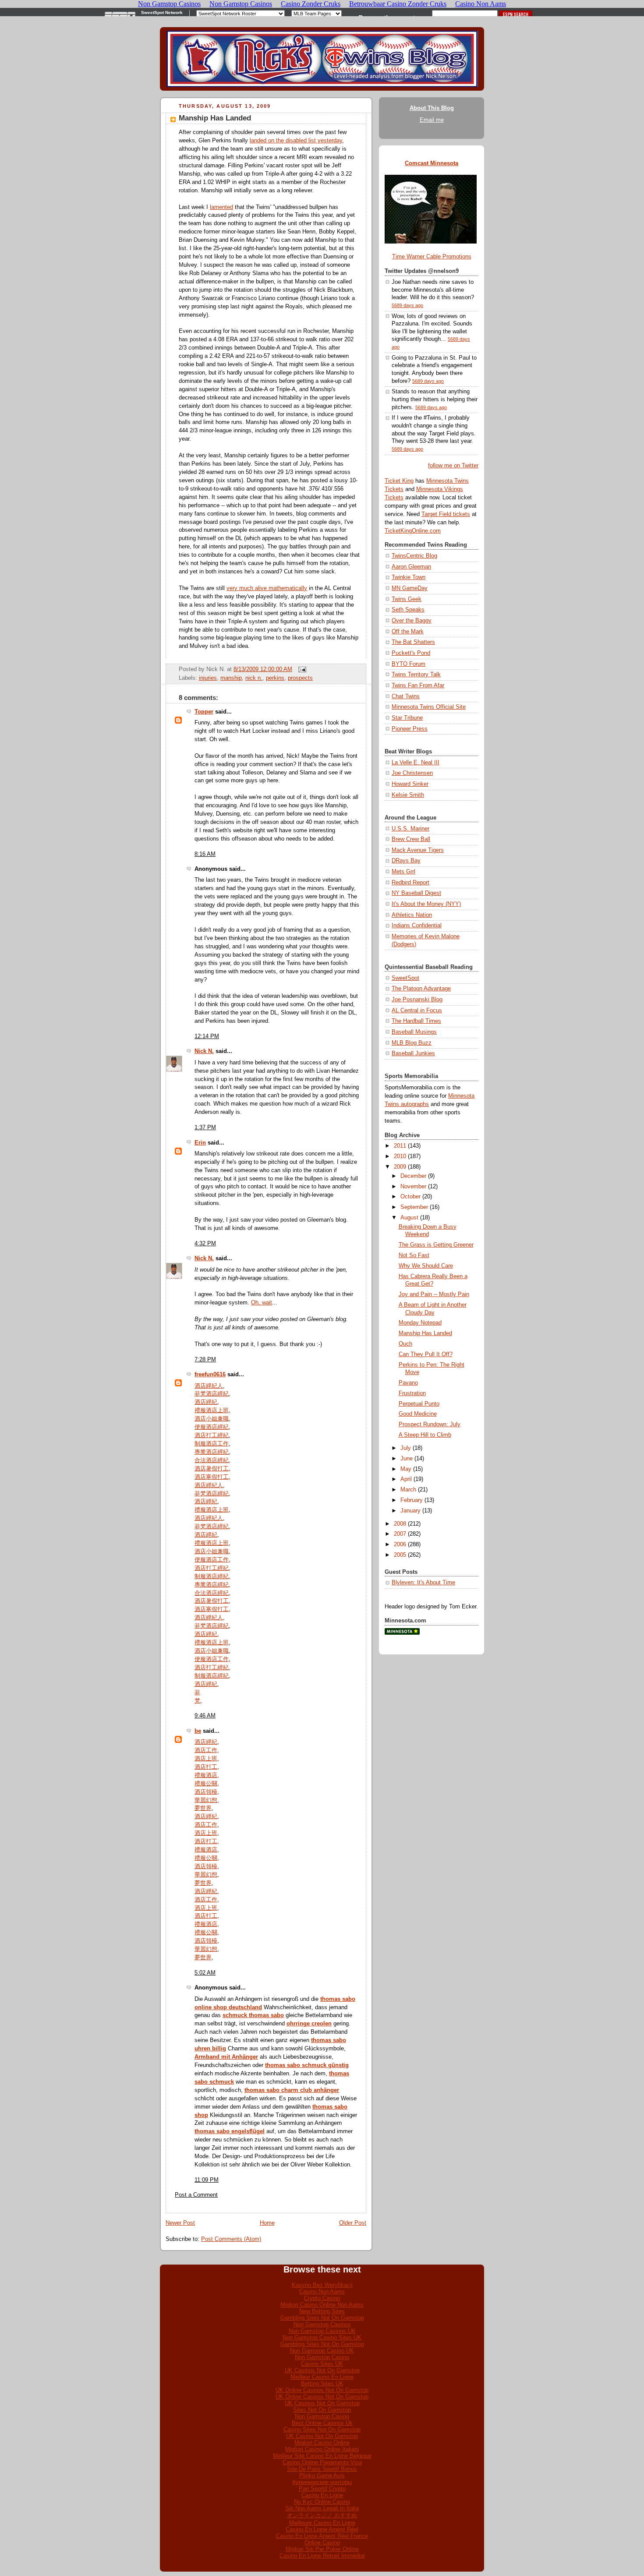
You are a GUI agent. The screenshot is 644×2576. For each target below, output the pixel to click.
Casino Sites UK (322, 2364)
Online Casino (322, 2542)
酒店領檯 (206, 1792)
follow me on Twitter (453, 466)
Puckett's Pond (411, 653)
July (406, 1448)
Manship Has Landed (215, 118)
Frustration (412, 1393)
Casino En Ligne (322, 2495)
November (413, 1187)
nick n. (254, 678)
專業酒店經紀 (212, 1452)
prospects (300, 678)
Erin (200, 1143)
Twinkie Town (409, 577)
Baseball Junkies (413, 1053)
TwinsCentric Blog (414, 556)
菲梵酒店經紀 (212, 1394)
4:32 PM (205, 1244)
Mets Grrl (403, 872)
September (414, 1207)
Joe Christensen (412, 773)
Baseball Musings (414, 1032)
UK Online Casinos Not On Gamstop (322, 2390)
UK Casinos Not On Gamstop (322, 2370)
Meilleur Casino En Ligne (322, 2377)
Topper (204, 712)
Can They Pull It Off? (426, 1354)
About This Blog (432, 108)
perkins (275, 678)
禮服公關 (206, 1784)
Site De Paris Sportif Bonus (322, 2469)
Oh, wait (262, 1303)
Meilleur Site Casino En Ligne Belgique (322, 2456)
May (406, 1469)
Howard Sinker (410, 784)
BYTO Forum (409, 664)
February (412, 1500)
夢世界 (203, 1808)
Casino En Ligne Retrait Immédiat (322, 2556)
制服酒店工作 (212, 1444)
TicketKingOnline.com (413, 531)
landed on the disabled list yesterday (296, 141)
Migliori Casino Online (322, 2443)
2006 (400, 1544)
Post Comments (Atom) (231, 2239)
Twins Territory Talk (416, 675)
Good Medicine (418, 1414)
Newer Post (180, 2223)
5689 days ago (407, 305)
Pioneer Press (410, 729)
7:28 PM (205, 1360)
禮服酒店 (206, 1775)
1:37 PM (205, 1127)
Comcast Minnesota (432, 163)
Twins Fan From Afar (418, 686)
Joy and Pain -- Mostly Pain (434, 1294)
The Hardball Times (416, 1021)
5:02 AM (205, 1973)
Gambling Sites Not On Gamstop (322, 2318)
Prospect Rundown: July (430, 1424)
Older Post (353, 2223)
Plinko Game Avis (322, 2475)
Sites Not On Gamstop (322, 2410)
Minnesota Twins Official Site (429, 707)
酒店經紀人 (209, 1386)
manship (231, 678)
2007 (400, 1534)
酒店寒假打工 (212, 1477)
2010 (400, 1156)
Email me (432, 120)
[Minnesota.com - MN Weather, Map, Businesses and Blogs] (402, 1633)
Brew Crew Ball (411, 839)
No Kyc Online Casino (322, 2502)
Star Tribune (407, 718)
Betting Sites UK (322, 2383)
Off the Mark (408, 632)
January (410, 1511)
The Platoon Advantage (421, 989)
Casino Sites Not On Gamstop (322, 2429)
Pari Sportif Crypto (322, 2489)
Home (267, 2223)
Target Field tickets (446, 514)
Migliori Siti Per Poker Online (322, 2549)
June (407, 1459)
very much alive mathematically (267, 588)
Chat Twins (406, 696)
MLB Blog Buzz (412, 1043)
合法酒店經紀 (212, 1460)
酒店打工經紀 (212, 1435)
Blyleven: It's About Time (423, 1583)
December (413, 1176)
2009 (400, 1167)
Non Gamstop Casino (322, 2357)
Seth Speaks (408, 610)
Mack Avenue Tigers (418, 850)
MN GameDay (410, 588)
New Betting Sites (322, 2311)
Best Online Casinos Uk (322, 2423)
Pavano (408, 1383)
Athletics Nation (412, 915)
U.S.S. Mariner (410, 829)
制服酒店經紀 (212, 1576)
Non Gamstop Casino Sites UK (322, 2337)
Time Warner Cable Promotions (432, 257)
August (409, 1218)
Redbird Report (410, 883)
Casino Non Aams (322, 2292)
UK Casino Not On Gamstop (322, 2436)
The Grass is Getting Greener (436, 1245)
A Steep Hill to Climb (425, 1435)
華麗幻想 (206, 1800)
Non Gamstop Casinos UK (322, 2331)
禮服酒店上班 (212, 1410)
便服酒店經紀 (212, 1427)
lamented (221, 207)
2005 (400, 1555)
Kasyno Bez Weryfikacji (322, 2285)
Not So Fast (414, 1255)
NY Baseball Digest (416, 893)
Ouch (405, 1344)
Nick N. (204, 1051)
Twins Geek (407, 599)
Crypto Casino (322, 2298)
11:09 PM (207, 2180)
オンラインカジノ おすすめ (322, 2515)
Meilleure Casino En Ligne (322, 2523)
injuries (208, 678)
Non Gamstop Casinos (322, 2324)
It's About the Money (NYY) (426, 904)
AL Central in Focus (417, 1011)
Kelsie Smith (408, 795)
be (198, 1731)
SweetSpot (405, 978)
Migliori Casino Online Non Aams (322, 2305)
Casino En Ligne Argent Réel (322, 2529)
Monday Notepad (420, 1323)
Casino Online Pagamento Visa (322, 2462)
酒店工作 (206, 1750)
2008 (400, 1524)
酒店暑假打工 (212, 1469)
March (408, 1490)
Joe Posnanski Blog (417, 1000)
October (410, 1197)
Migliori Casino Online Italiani (322, 2449)
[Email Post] (301, 669)
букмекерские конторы (322, 2482)
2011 (400, 1146)
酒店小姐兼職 (212, 1419)
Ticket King (399, 481)
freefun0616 (210, 1375)
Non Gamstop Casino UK (322, 2351)
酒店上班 (206, 1759)
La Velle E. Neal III (416, 763)
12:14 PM (207, 1036)
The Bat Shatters (413, 642)
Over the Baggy (412, 621)
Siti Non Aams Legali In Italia (322, 2508)
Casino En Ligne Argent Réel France (322, 2536)
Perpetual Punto (419, 1404)
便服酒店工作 (212, 1560)
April (406, 1479)
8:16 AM (205, 854)
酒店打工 (206, 1767)
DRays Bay (406, 861)
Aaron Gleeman (411, 567)
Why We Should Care (426, 1266)
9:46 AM (205, 1716)
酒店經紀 (206, 1402)
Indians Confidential (417, 926)
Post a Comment (196, 2195)
